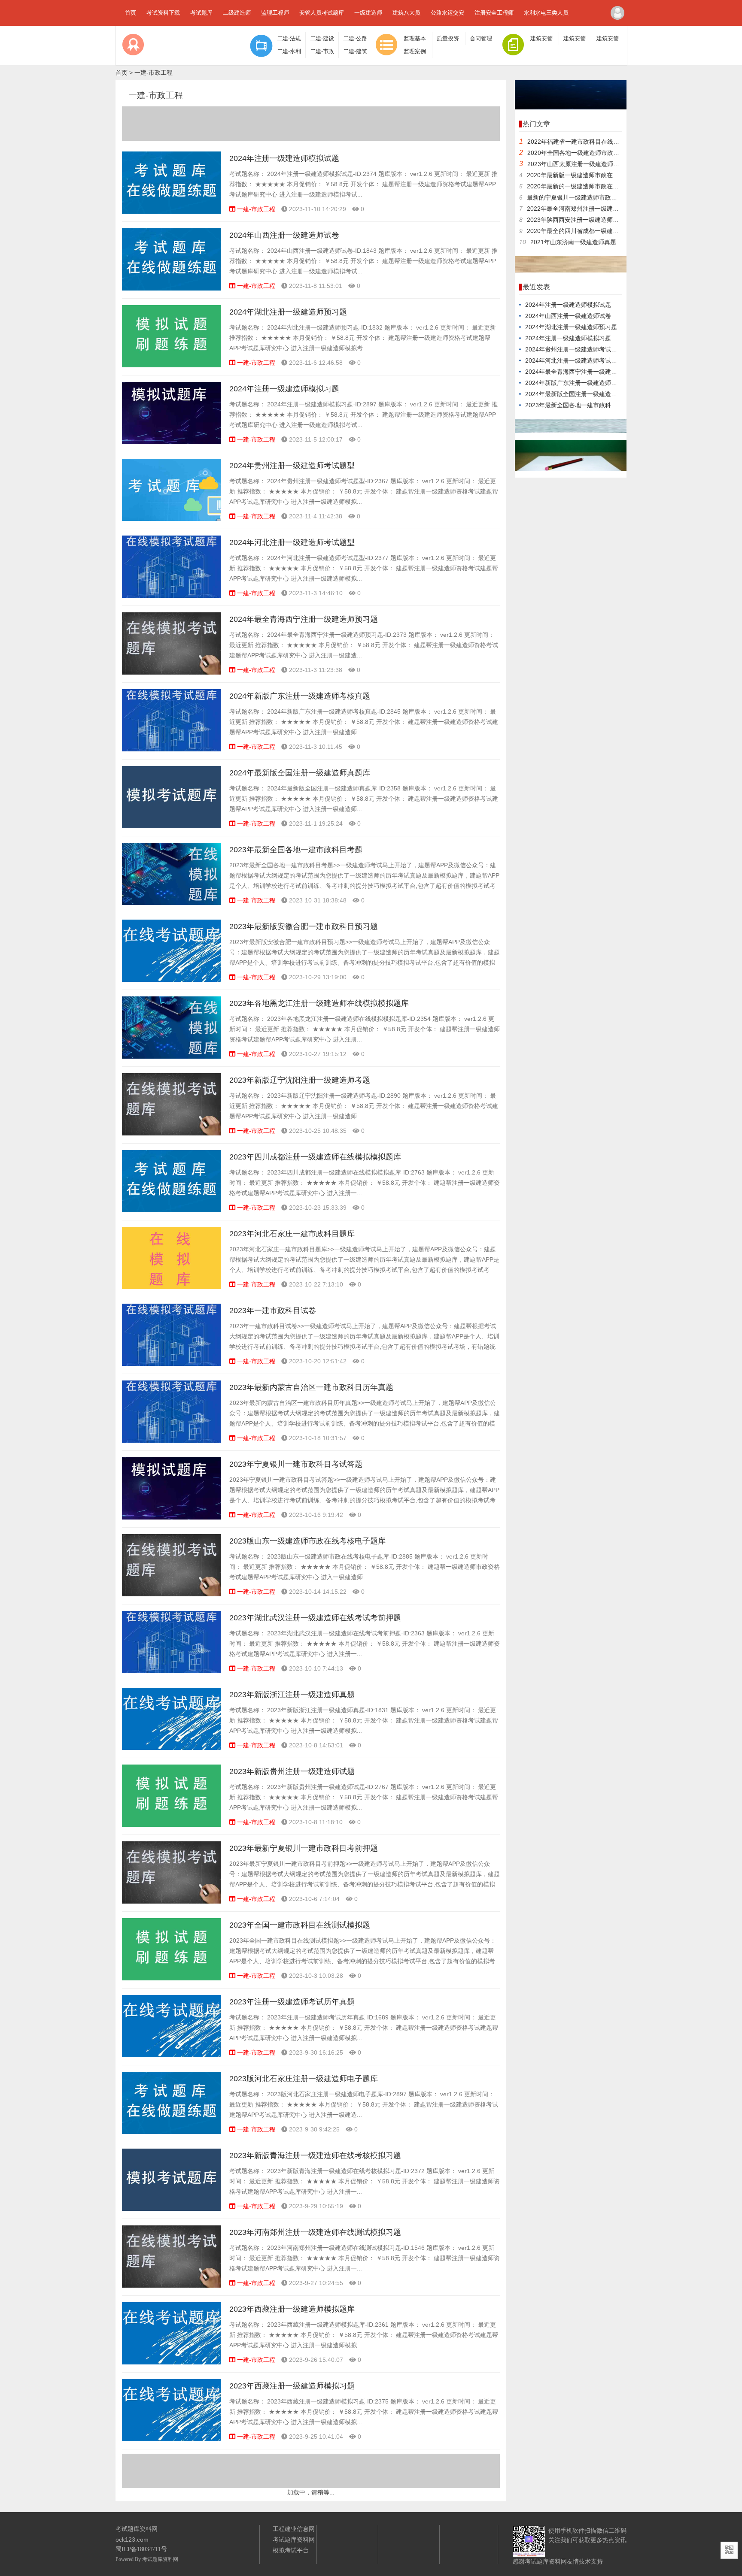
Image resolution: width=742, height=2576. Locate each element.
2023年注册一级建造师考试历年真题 (292, 2002)
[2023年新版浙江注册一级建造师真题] (171, 1748)
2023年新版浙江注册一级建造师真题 (292, 1695)
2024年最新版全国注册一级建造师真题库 (300, 773)
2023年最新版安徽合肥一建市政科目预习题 (304, 926)
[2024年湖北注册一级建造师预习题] (171, 365)
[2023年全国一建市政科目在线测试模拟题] (171, 1978)
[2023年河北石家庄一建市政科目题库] (171, 1287)
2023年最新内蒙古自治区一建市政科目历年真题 (311, 1387)
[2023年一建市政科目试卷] (171, 1364)
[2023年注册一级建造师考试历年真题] (171, 2055)
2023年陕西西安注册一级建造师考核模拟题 (585, 220)
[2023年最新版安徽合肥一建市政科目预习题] (171, 980)
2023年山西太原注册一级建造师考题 (576, 164)
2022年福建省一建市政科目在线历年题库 (582, 142)
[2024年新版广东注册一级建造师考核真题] (171, 749)
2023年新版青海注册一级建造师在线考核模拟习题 (315, 2155)
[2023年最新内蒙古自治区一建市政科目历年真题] (171, 1441)
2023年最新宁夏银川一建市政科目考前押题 (304, 1848)
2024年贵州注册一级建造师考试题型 (292, 466)
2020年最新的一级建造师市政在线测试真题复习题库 (597, 186)
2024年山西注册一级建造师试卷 (284, 235)
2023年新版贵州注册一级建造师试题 (292, 1771)
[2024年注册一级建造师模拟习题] (171, 442)
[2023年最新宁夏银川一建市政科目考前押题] (171, 1901)
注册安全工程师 (494, 13)
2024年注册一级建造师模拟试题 (284, 158)
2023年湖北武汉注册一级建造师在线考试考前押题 (315, 1618)
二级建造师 (237, 13)
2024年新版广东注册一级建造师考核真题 (300, 696)
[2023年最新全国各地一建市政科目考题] (171, 903)
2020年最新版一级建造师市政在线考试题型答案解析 (597, 175)
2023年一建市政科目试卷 (273, 1311)
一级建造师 (368, 13)
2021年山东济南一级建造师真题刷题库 (582, 242)
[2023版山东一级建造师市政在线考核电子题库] (171, 1594)
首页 (131, 13)
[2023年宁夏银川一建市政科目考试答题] (171, 1517)
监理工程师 (275, 13)
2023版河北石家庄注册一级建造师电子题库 (304, 2079)
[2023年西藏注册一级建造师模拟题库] (171, 2362)
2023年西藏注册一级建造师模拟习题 (292, 2386)
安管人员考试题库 (322, 13)
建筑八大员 (406, 13)
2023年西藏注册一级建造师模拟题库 (292, 2309)
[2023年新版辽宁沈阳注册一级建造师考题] (171, 1133)
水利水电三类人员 (546, 13)
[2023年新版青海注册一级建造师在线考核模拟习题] (171, 2209)
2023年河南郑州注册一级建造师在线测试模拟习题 (315, 2232)
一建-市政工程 (154, 73)
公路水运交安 (447, 13)
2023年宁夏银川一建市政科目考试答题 (296, 1464)
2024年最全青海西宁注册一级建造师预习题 (304, 619)
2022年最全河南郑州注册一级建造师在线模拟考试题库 (600, 209)
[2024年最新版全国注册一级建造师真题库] (171, 826)
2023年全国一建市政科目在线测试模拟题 (300, 1925)
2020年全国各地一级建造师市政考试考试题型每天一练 (600, 153)
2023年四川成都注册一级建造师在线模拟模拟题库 (315, 1157)
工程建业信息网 (294, 2529)
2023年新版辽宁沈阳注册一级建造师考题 (300, 1080)
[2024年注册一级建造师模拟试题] (171, 212)
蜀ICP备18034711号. (142, 2549)
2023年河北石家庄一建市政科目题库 (292, 1234)
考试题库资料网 (160, 2559)
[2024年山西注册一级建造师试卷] (171, 288)
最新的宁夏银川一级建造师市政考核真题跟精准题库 (596, 197)
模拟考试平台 (291, 2550)
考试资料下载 (163, 13)
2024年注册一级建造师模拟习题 (284, 389)
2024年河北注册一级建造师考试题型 (292, 542)
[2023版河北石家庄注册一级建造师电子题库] (171, 2132)
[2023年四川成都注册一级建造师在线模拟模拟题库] (171, 1210)
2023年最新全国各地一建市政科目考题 (296, 850)
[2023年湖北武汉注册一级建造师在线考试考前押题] (171, 1671)
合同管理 (481, 39)
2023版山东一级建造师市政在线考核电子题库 (307, 1541)
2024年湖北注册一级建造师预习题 (288, 312)
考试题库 (201, 13)
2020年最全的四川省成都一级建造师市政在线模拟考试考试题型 (612, 231)
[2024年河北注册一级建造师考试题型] (171, 596)
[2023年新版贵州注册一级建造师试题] (171, 1825)
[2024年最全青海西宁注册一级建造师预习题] (171, 672)
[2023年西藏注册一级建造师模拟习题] (171, 2439)
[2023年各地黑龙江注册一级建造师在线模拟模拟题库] (171, 1056)
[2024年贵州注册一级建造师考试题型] (171, 519)
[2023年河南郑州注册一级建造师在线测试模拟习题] (171, 2285)
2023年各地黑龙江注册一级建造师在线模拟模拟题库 (319, 1003)
